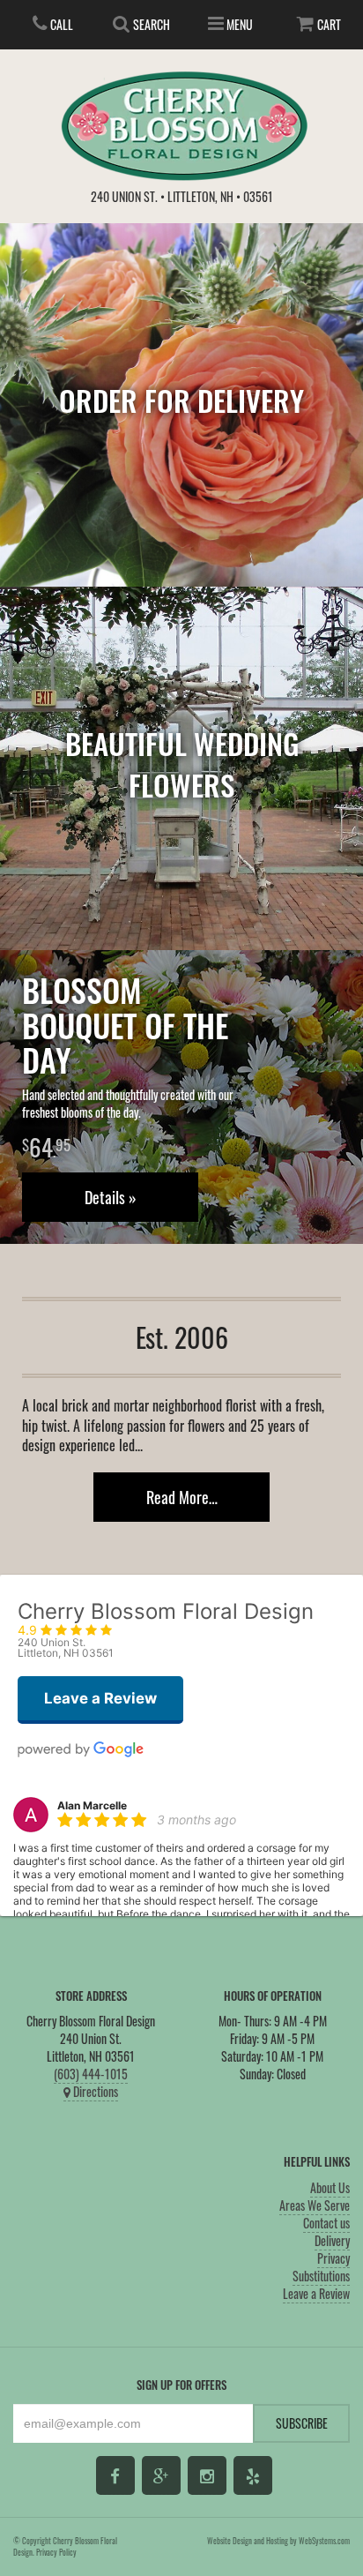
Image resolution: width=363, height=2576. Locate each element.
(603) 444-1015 (91, 2074)
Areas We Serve (315, 2205)
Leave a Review (316, 2293)
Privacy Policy (56, 2552)
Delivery (332, 2240)
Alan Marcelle (92, 1805)
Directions (94, 2091)
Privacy (333, 2258)
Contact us (326, 2223)
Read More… (182, 1497)
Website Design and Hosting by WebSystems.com (278, 2541)
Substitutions (321, 2276)
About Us (330, 2187)
